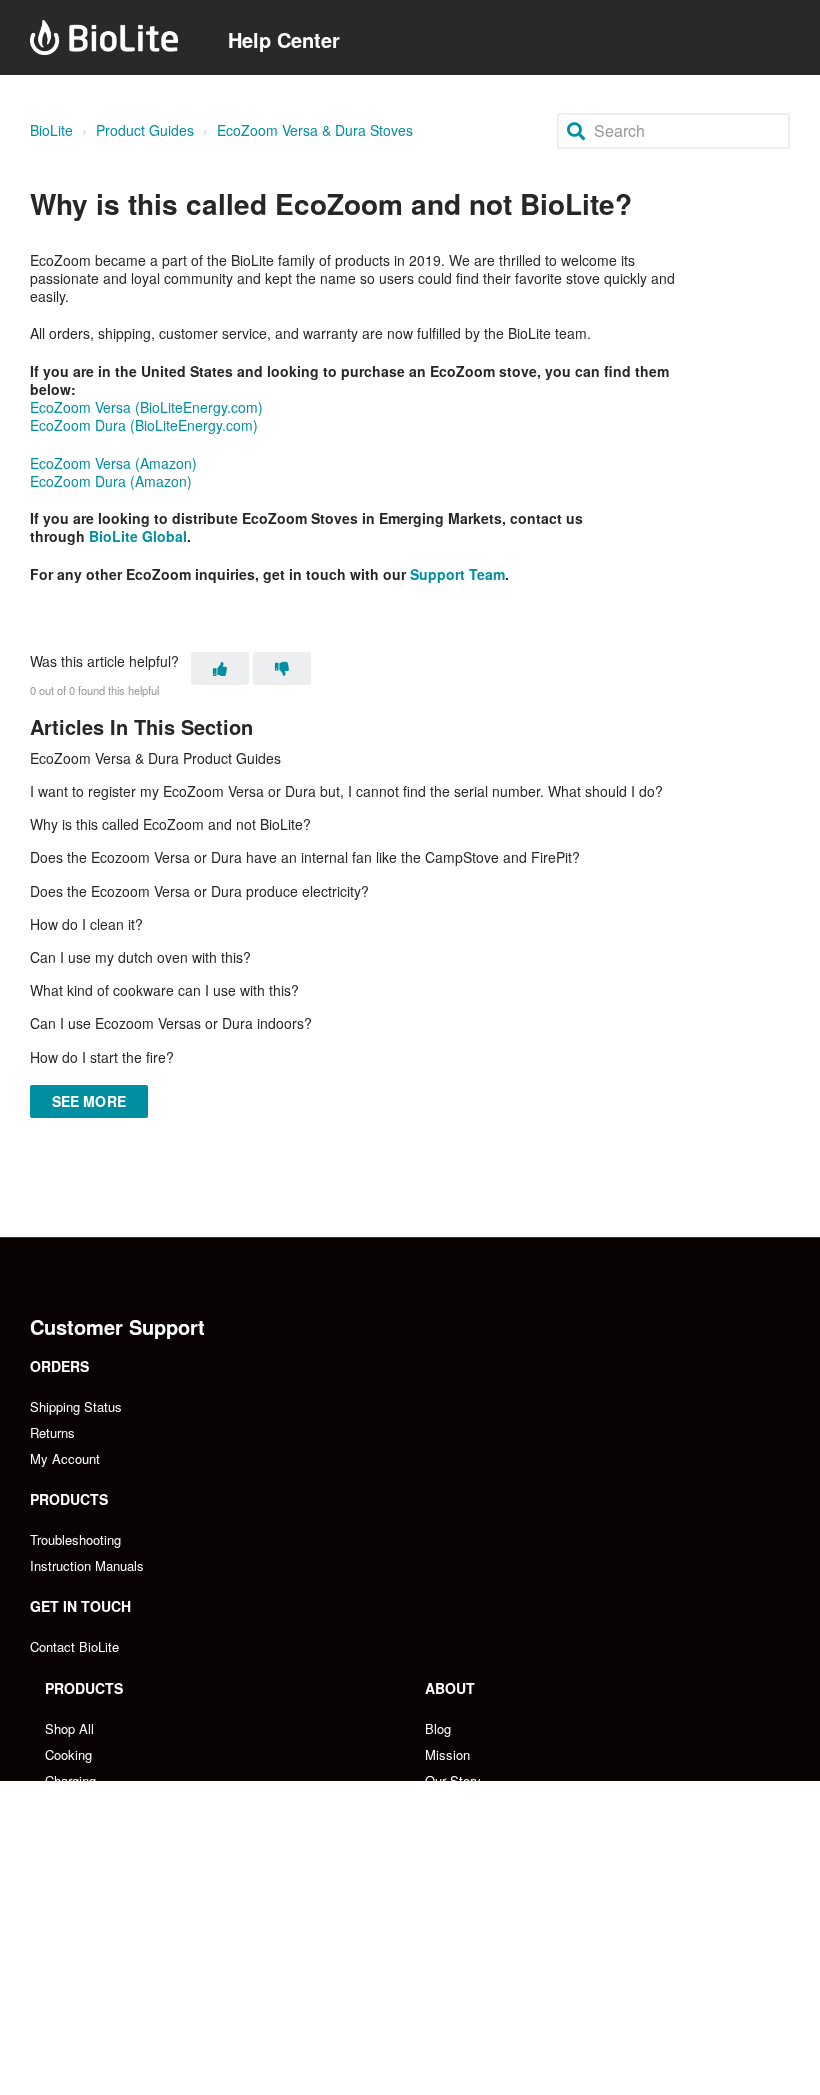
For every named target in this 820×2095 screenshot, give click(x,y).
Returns (52, 1432)
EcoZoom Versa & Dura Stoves (315, 130)
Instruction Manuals (87, 1565)
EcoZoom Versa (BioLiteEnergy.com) (146, 407)
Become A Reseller (101, 1965)
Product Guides (145, 130)
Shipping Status (76, 1406)
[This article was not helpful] (282, 668)
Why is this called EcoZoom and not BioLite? (170, 824)
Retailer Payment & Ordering (128, 2043)
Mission (447, 1754)
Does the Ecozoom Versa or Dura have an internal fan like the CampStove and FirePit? (305, 857)
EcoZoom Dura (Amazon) (111, 481)
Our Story (453, 1780)
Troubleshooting (75, 1539)
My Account (65, 1458)
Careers (447, 1806)
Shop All (69, 1728)
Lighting (67, 1806)
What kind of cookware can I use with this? (164, 990)
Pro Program (461, 1991)
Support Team (457, 574)
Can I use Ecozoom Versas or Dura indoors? (171, 1023)
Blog (438, 1728)
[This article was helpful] (220, 668)
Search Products (93, 1858)
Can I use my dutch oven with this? (140, 957)
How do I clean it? (86, 924)
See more (89, 1101)
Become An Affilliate (484, 1965)
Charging (70, 1780)
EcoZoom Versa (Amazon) (113, 463)
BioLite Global (138, 536)
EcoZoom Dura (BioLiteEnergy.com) (144, 425)
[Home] (104, 37)
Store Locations (90, 2017)
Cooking (68, 1754)
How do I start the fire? (102, 1057)
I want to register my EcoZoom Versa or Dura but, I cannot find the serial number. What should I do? (346, 791)
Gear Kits (72, 1832)
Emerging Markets (98, 1991)
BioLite (51, 130)
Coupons (450, 1884)
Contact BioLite (74, 1646)
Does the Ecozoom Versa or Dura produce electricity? (199, 891)
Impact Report (466, 1858)
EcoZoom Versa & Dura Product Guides (155, 758)
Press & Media (468, 1832)
